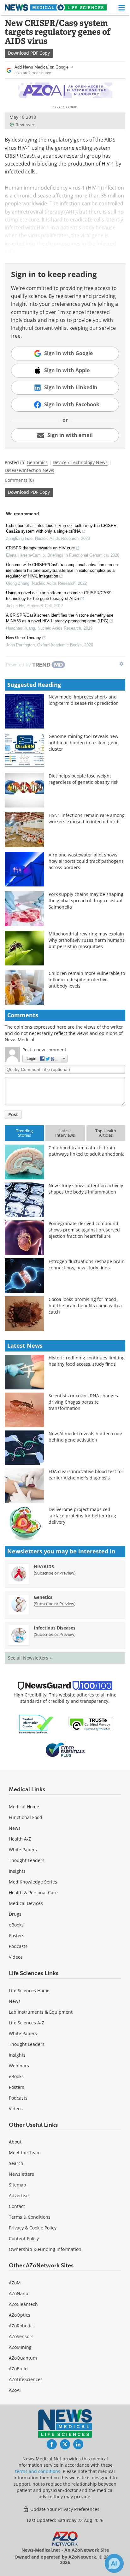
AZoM (15, 2283)
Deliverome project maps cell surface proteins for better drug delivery (82, 1516)
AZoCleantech (23, 2304)
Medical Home (24, 1807)
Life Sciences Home (29, 1990)
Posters (17, 1935)
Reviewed (26, 125)
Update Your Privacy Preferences (64, 2509)
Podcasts (18, 1946)
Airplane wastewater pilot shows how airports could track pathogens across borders (86, 861)
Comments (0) (19, 480)
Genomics (37, 462)
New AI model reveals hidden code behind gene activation (85, 1437)
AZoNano (18, 2293)
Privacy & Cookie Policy (33, 2228)
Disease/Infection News (30, 470)
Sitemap (18, 2185)
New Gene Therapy (24, 638)
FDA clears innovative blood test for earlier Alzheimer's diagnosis (86, 1475)
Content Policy (24, 2238)
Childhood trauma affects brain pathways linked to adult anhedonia (87, 1151)
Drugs (15, 1914)
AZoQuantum (23, 2358)
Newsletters (21, 2174)
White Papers (23, 1850)
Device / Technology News (80, 462)
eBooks (16, 1925)
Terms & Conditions (30, 2217)
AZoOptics (20, 2315)
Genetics (43, 1597)
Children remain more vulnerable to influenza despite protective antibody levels (87, 980)
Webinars (19, 2066)
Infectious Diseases (55, 1628)
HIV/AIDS (44, 1566)
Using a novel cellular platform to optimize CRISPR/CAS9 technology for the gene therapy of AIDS (59, 596)
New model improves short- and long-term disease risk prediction (84, 700)
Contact (17, 2206)
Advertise (19, 2195)
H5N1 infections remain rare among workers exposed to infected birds (87, 818)
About (15, 2142)
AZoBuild (18, 2369)
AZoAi (15, 2390)
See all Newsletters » (30, 1658)
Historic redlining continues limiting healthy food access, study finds (87, 1361)
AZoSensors (21, 2336)
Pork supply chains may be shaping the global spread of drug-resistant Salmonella (86, 901)
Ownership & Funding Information (45, 2249)
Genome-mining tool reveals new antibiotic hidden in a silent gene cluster (84, 743)
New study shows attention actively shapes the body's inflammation (86, 1189)
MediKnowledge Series (33, 1882)
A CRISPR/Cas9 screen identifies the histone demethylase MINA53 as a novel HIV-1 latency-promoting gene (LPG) (60, 618)
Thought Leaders (27, 1860)
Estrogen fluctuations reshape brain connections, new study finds (87, 1264)
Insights (17, 1871)
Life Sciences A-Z (27, 2023)
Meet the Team (25, 2153)
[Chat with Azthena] (114, 2563)
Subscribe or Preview (55, 1573)
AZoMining (20, 2347)
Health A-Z (20, 1839)
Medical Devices (26, 1903)
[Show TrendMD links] (121, 664)
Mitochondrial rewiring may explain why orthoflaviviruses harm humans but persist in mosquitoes (87, 940)
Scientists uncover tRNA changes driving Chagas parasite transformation (83, 1402)
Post (13, 1114)
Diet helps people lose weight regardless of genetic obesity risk (83, 779)
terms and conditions (38, 2471)
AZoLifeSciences (26, 2379)
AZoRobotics (22, 2326)
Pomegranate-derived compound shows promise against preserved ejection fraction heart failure (84, 1230)
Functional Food (26, 1817)
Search (16, 2163)
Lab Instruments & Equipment (41, 2012)
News (15, 1828)
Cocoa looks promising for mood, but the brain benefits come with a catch (85, 1306)
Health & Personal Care (33, 1893)
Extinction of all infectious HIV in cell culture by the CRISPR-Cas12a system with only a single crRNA (62, 528)
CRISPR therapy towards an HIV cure (40, 548)
